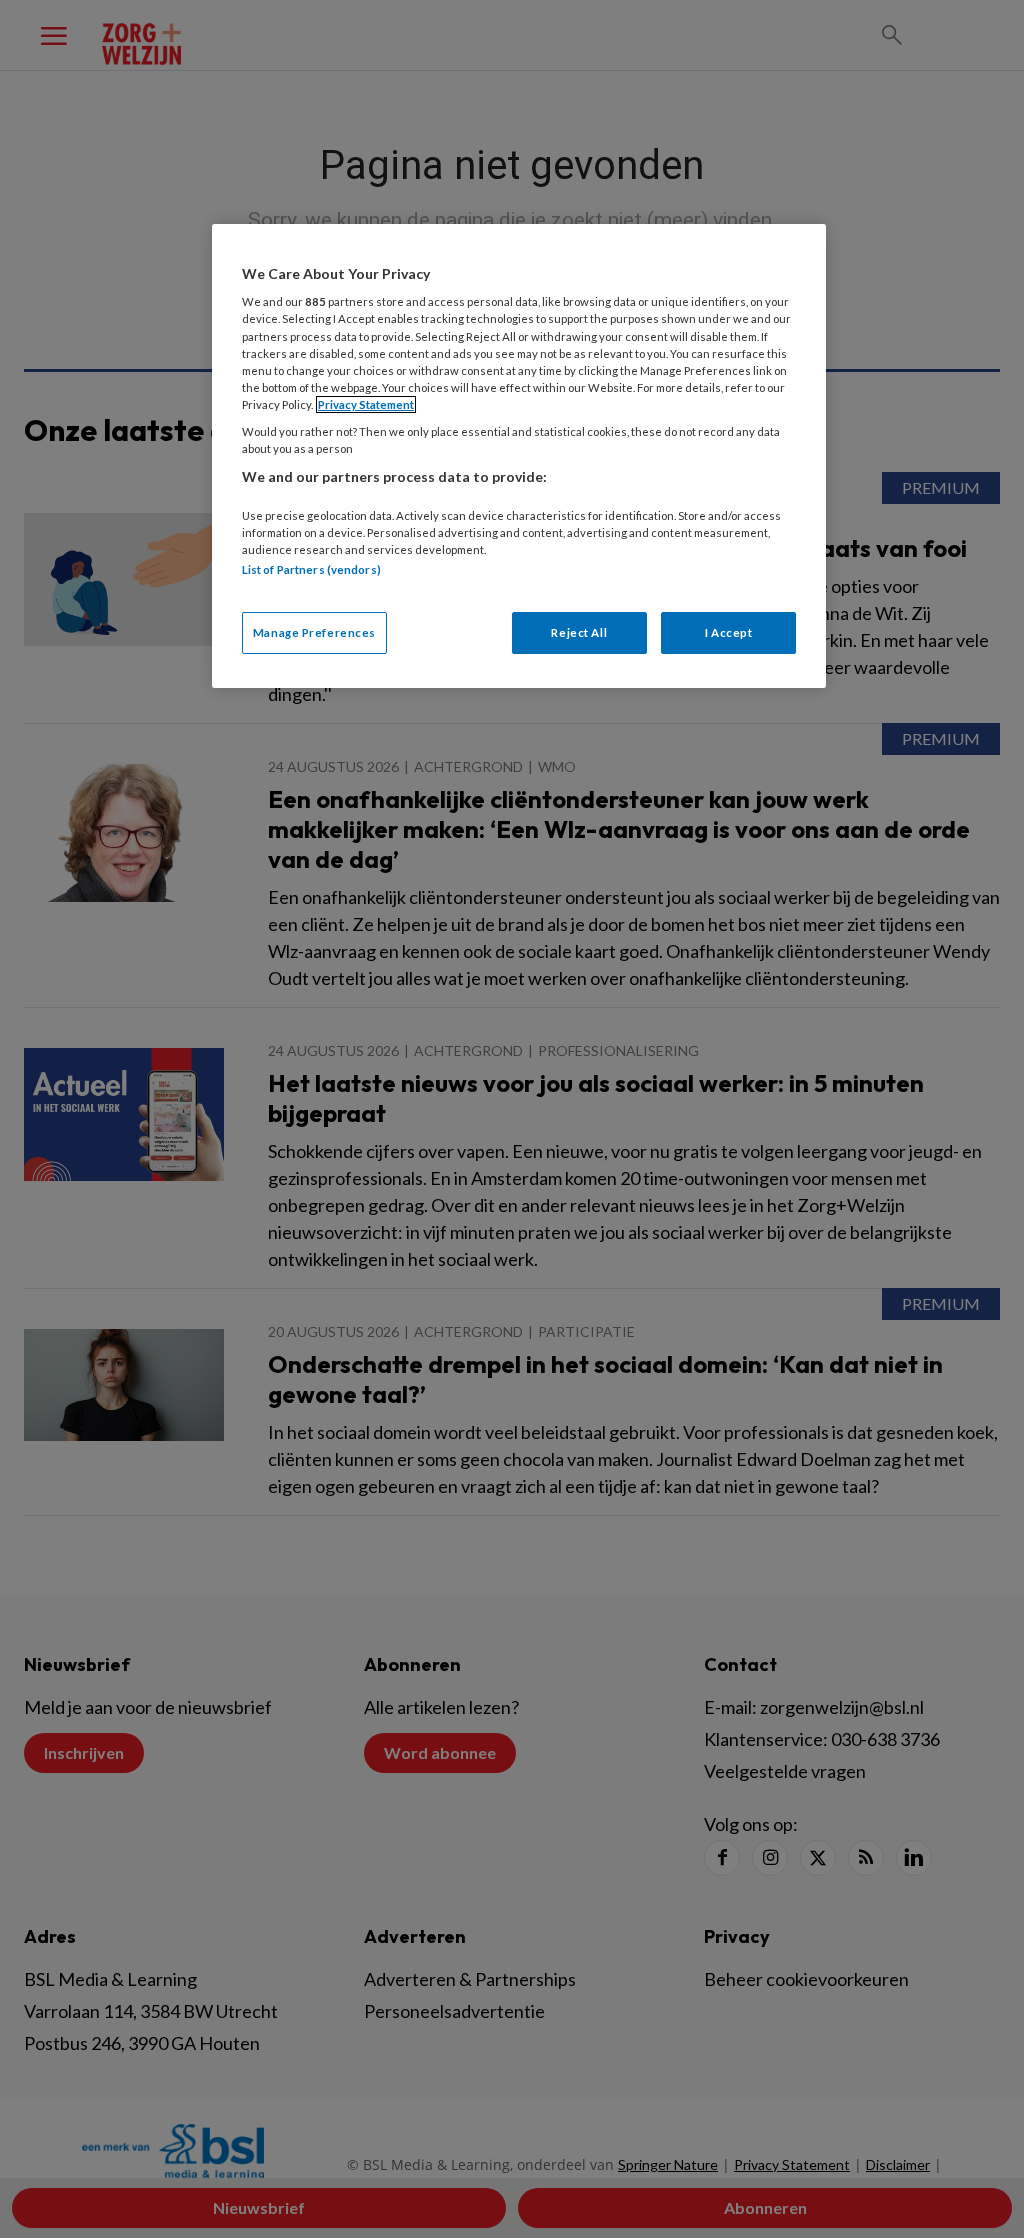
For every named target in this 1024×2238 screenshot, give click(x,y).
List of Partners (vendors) (311, 569)
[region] (519, 456)
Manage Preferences (314, 632)
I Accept (729, 632)
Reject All (579, 632)
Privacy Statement (366, 404)
